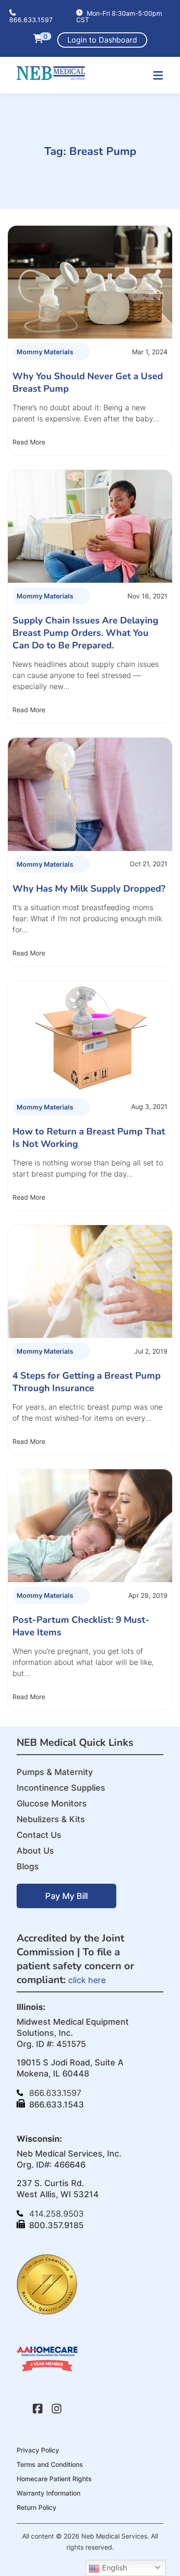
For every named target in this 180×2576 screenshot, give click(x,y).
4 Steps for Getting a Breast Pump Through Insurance (87, 1382)
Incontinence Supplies (61, 1788)
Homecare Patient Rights (54, 2479)
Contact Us (39, 1835)
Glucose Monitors (52, 1803)
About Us (35, 1851)
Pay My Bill (66, 1896)
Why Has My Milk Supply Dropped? (89, 889)
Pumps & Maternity (55, 1772)
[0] (38, 40)
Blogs (28, 1866)
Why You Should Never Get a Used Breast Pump (88, 382)
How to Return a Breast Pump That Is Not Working (89, 1138)
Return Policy (36, 2507)
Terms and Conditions (50, 2464)
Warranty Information (48, 2493)
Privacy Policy (38, 2450)
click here (87, 1980)
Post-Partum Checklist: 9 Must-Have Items (81, 1626)
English (113, 2568)
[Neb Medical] (51, 77)
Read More (29, 442)
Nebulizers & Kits (51, 1819)
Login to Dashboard (102, 40)
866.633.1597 (31, 19)
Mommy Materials (45, 352)
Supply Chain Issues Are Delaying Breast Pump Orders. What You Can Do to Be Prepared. (85, 633)
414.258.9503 (55, 2214)
